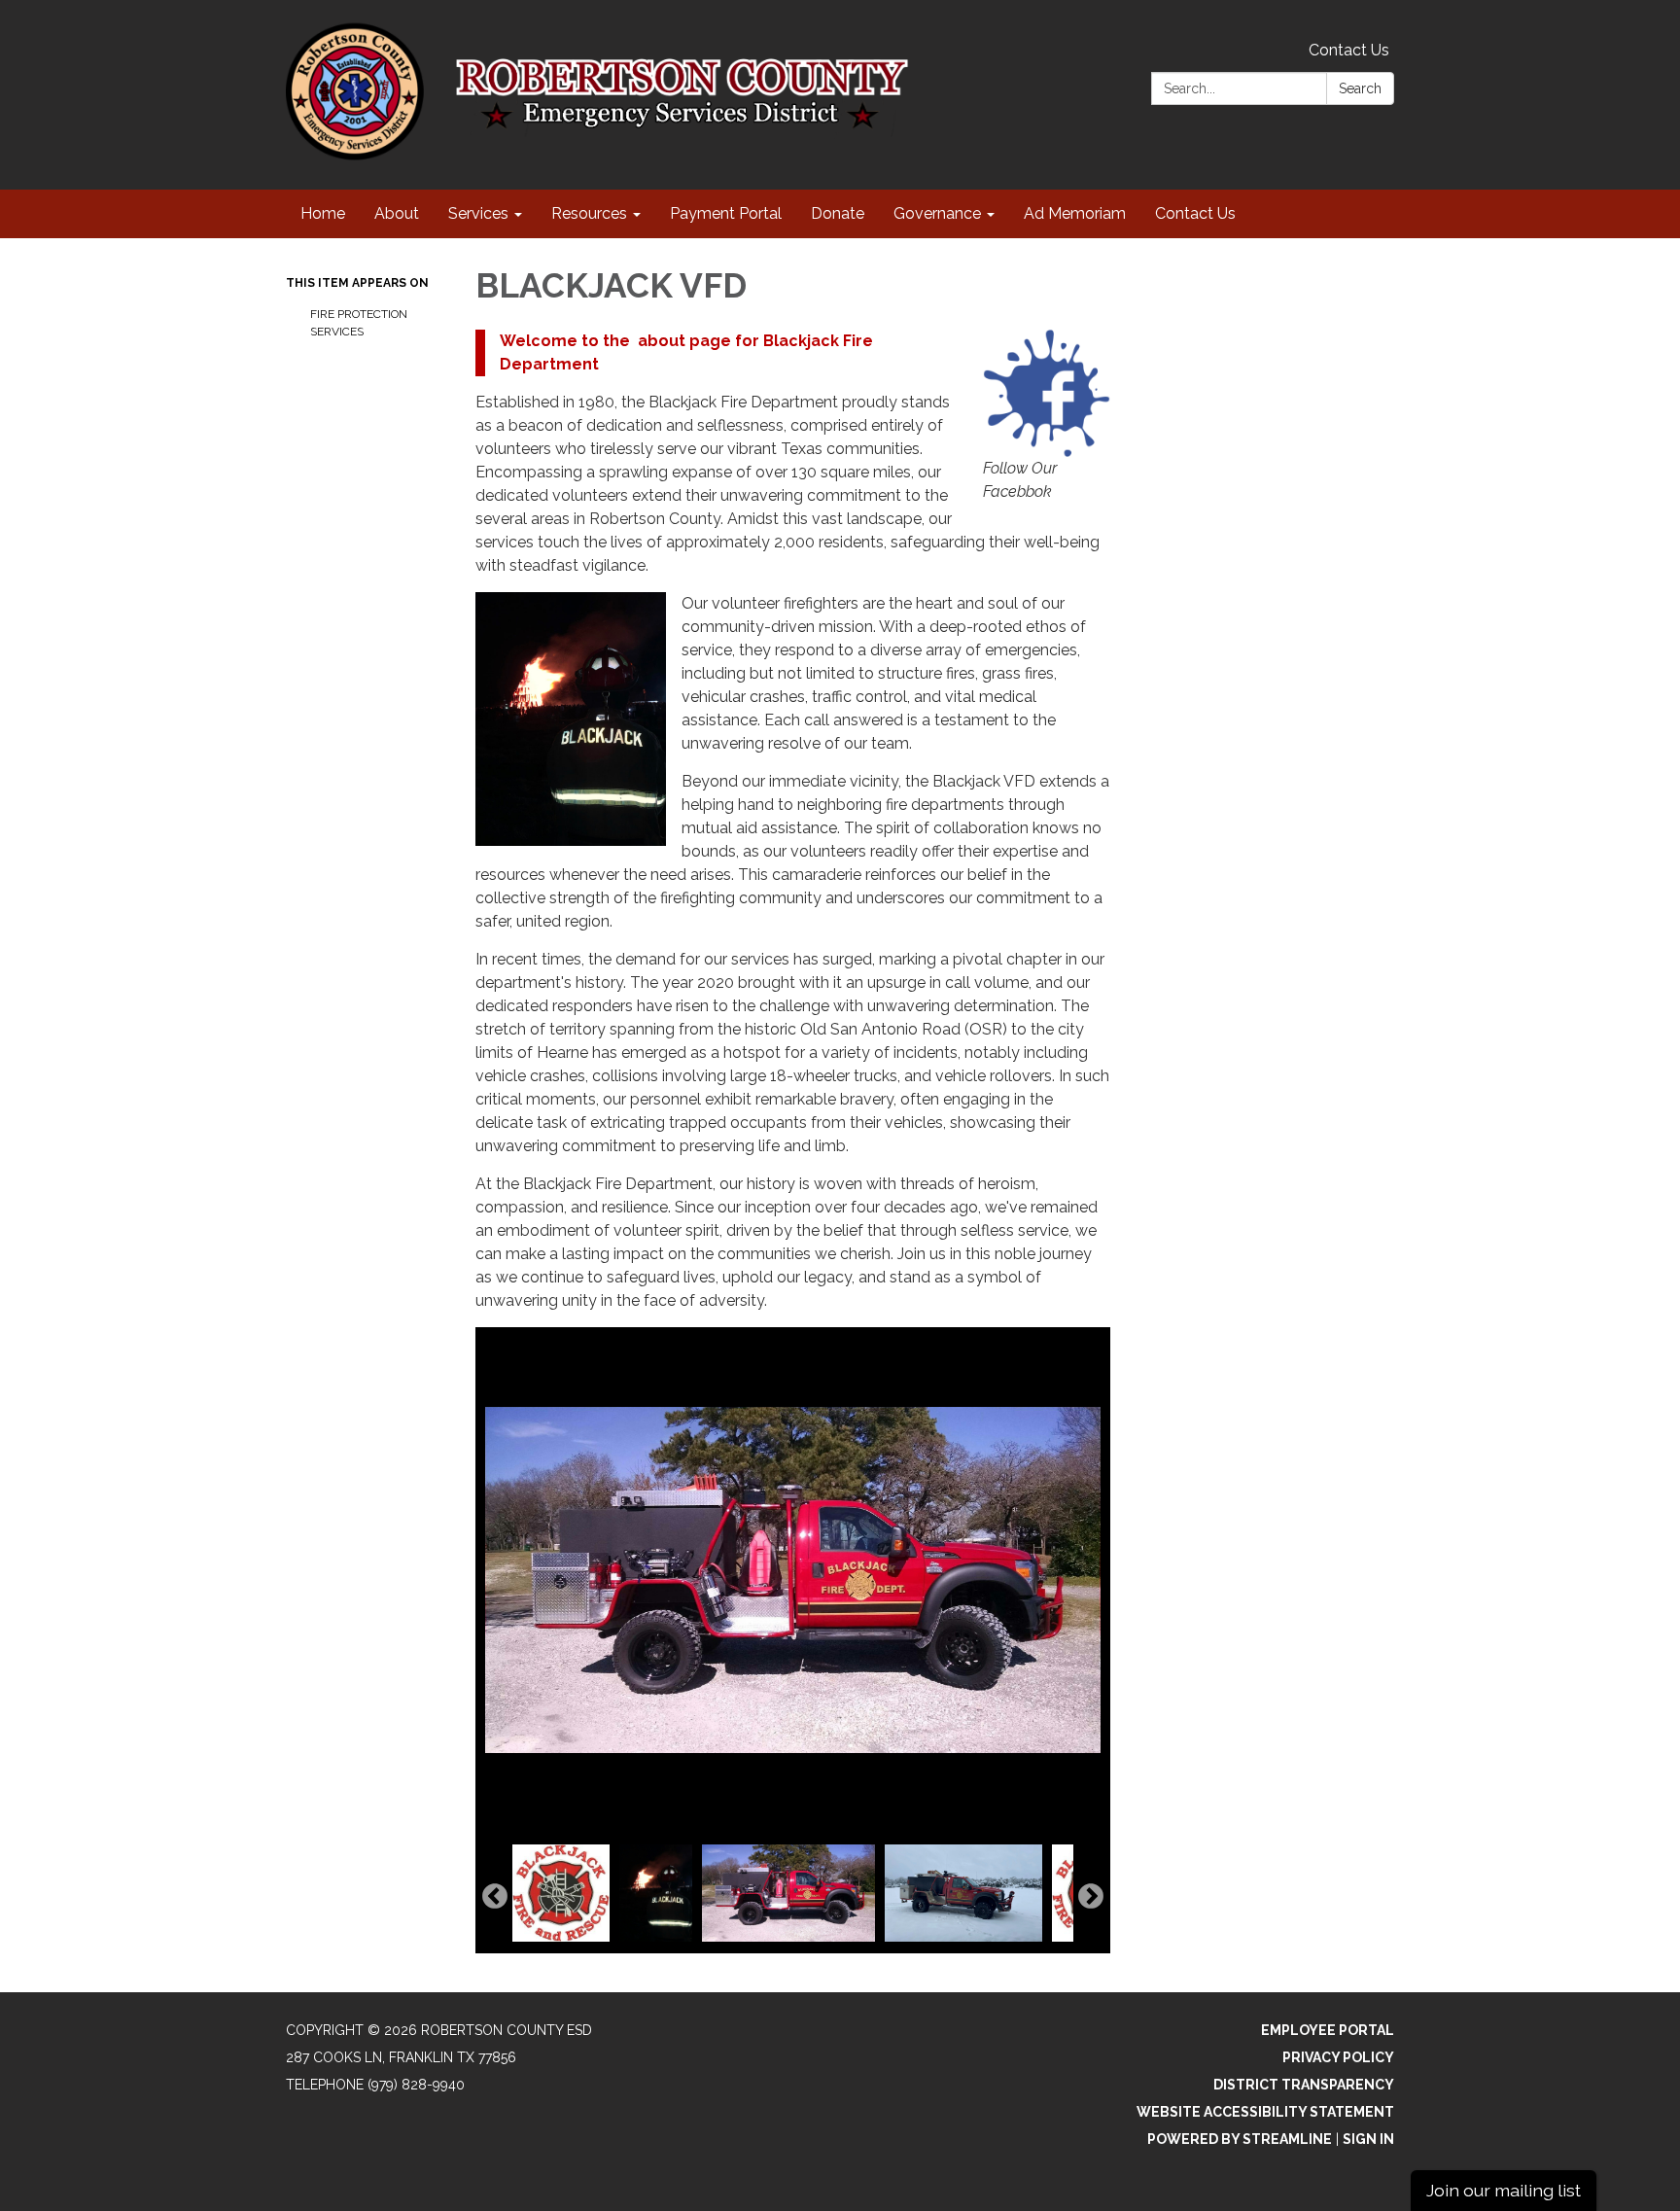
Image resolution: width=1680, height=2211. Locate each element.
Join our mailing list (1504, 2190)
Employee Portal (1328, 2030)
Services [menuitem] (478, 213)
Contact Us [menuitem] (1195, 213)
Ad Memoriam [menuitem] (1075, 213)
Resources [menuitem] (589, 213)
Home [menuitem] (323, 213)
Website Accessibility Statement (1265, 2112)
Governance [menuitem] (937, 213)
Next (1091, 1897)
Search (1360, 88)
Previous (495, 1897)
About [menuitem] (397, 213)
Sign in (1368, 2139)
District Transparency (1304, 2085)
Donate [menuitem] (838, 213)
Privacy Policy (1338, 2057)
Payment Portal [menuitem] (726, 213)
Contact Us (1349, 50)
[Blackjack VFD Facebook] (1047, 393)
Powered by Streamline (1240, 2139)
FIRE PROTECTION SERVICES (359, 323)
